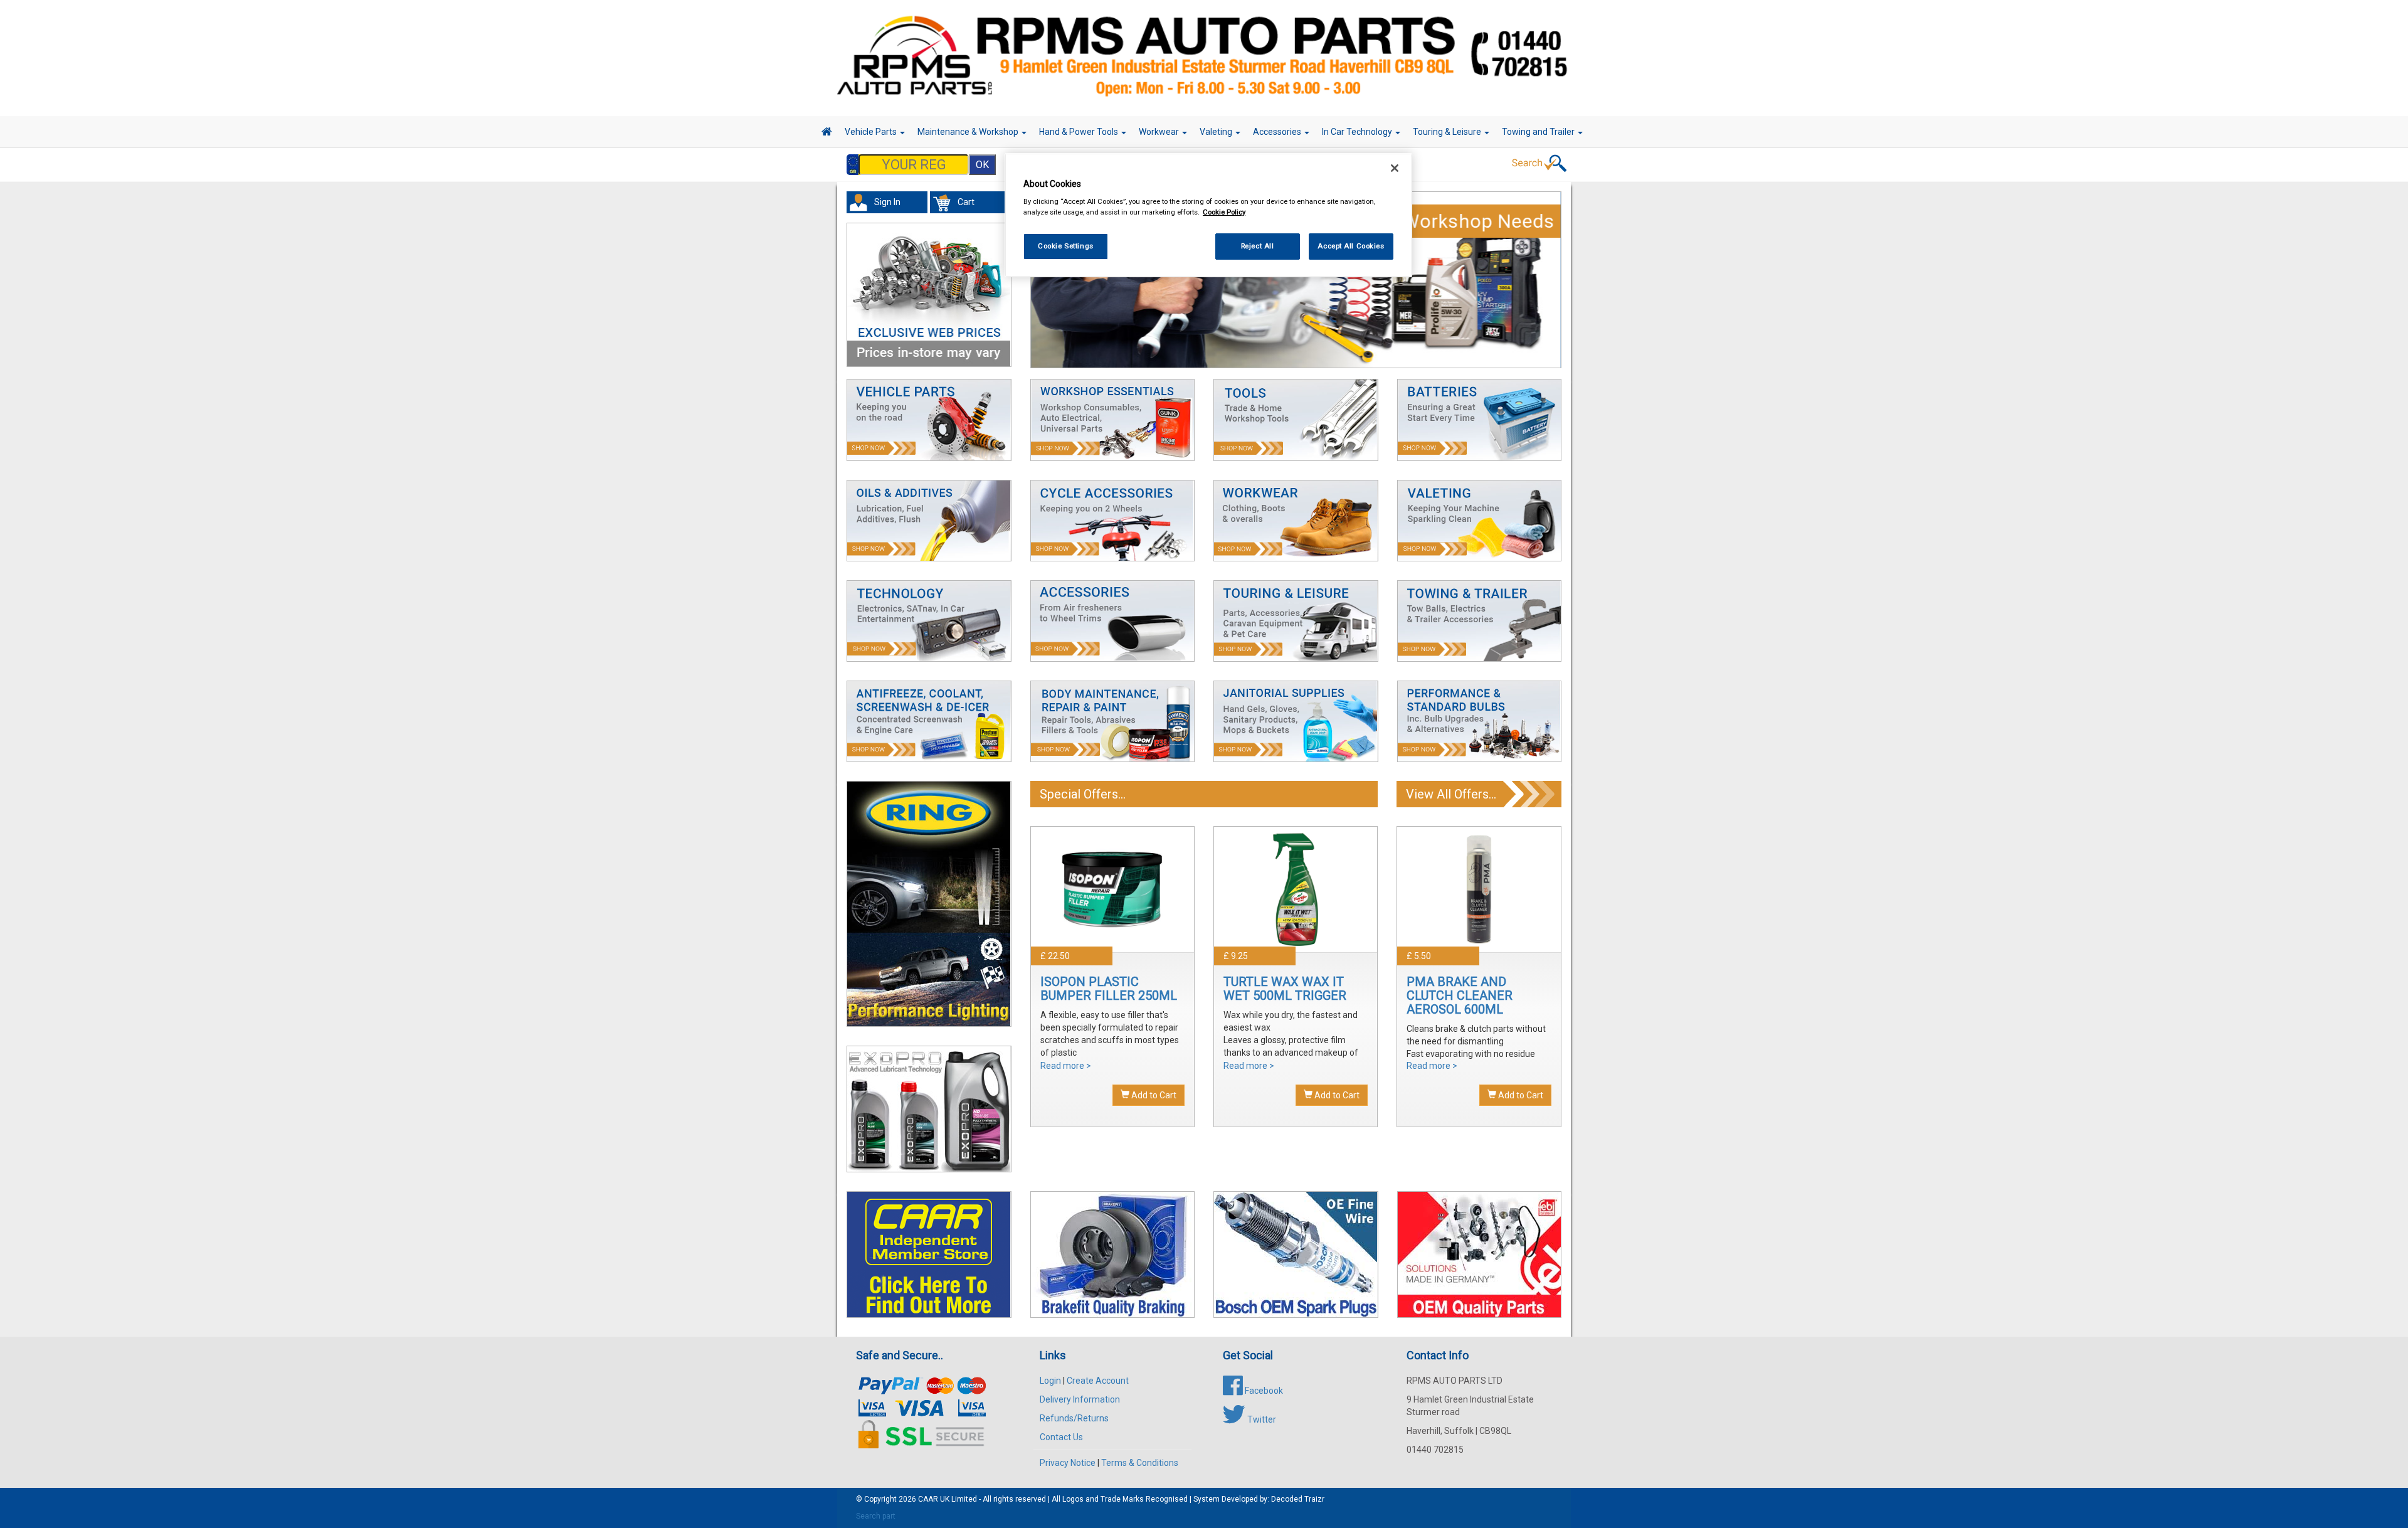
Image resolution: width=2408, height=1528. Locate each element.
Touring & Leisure (1448, 132)
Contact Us (1061, 1437)
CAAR (928, 1499)
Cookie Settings (1066, 246)
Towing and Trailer (1539, 132)
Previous (1035, 288)
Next (1558, 288)
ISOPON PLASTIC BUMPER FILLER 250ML (1109, 989)
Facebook (1263, 1391)
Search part (876, 1516)
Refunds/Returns (1074, 1418)
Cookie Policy (1224, 212)
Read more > (1066, 1066)
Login (1050, 1381)
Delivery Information (1080, 1399)
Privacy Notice (1068, 1463)
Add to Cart (1153, 1095)
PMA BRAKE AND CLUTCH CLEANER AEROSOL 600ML (1460, 995)
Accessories (1278, 132)
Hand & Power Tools (1080, 132)
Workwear (1160, 132)
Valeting (1217, 132)
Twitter (1261, 1419)
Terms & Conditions (1140, 1463)
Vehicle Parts (872, 132)
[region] (1208, 215)
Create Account (1098, 1381)
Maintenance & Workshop (969, 132)
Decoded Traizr (1298, 1499)
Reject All (1258, 246)
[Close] (1395, 168)
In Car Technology (1358, 132)
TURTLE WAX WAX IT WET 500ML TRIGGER (1285, 989)
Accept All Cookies (1351, 246)
